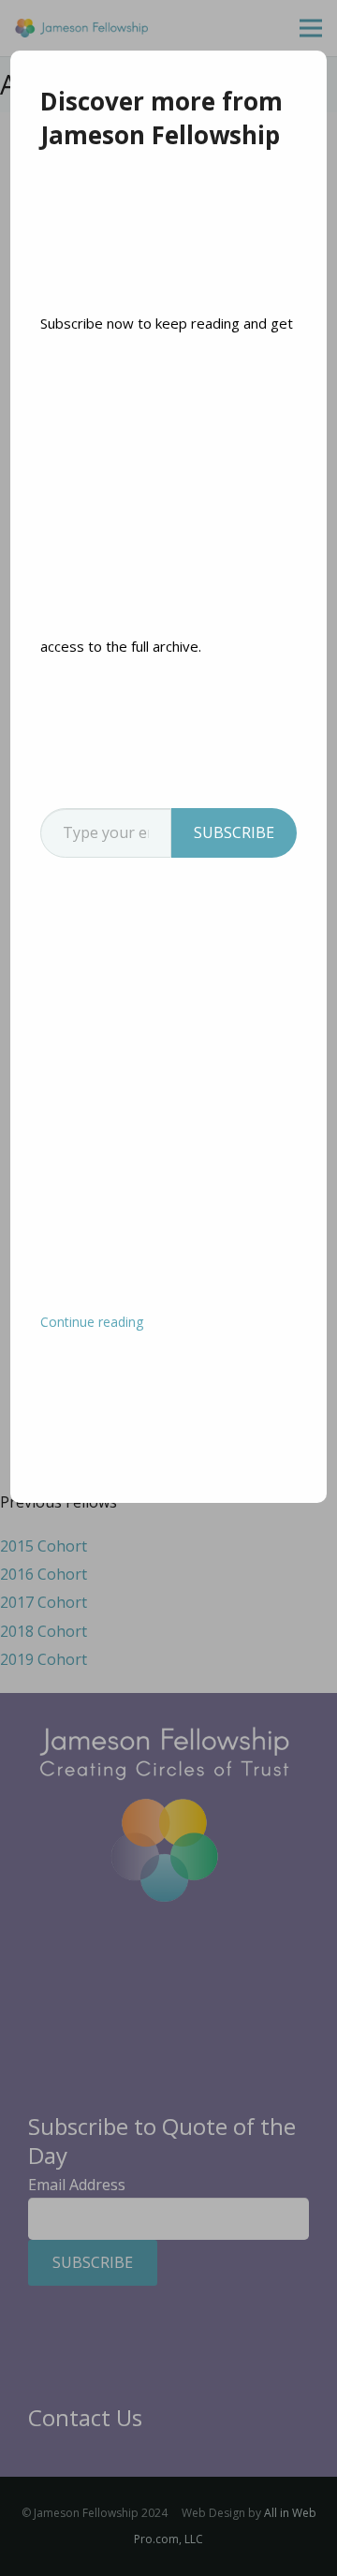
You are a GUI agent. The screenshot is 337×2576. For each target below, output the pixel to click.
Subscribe (234, 832)
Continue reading (92, 1322)
